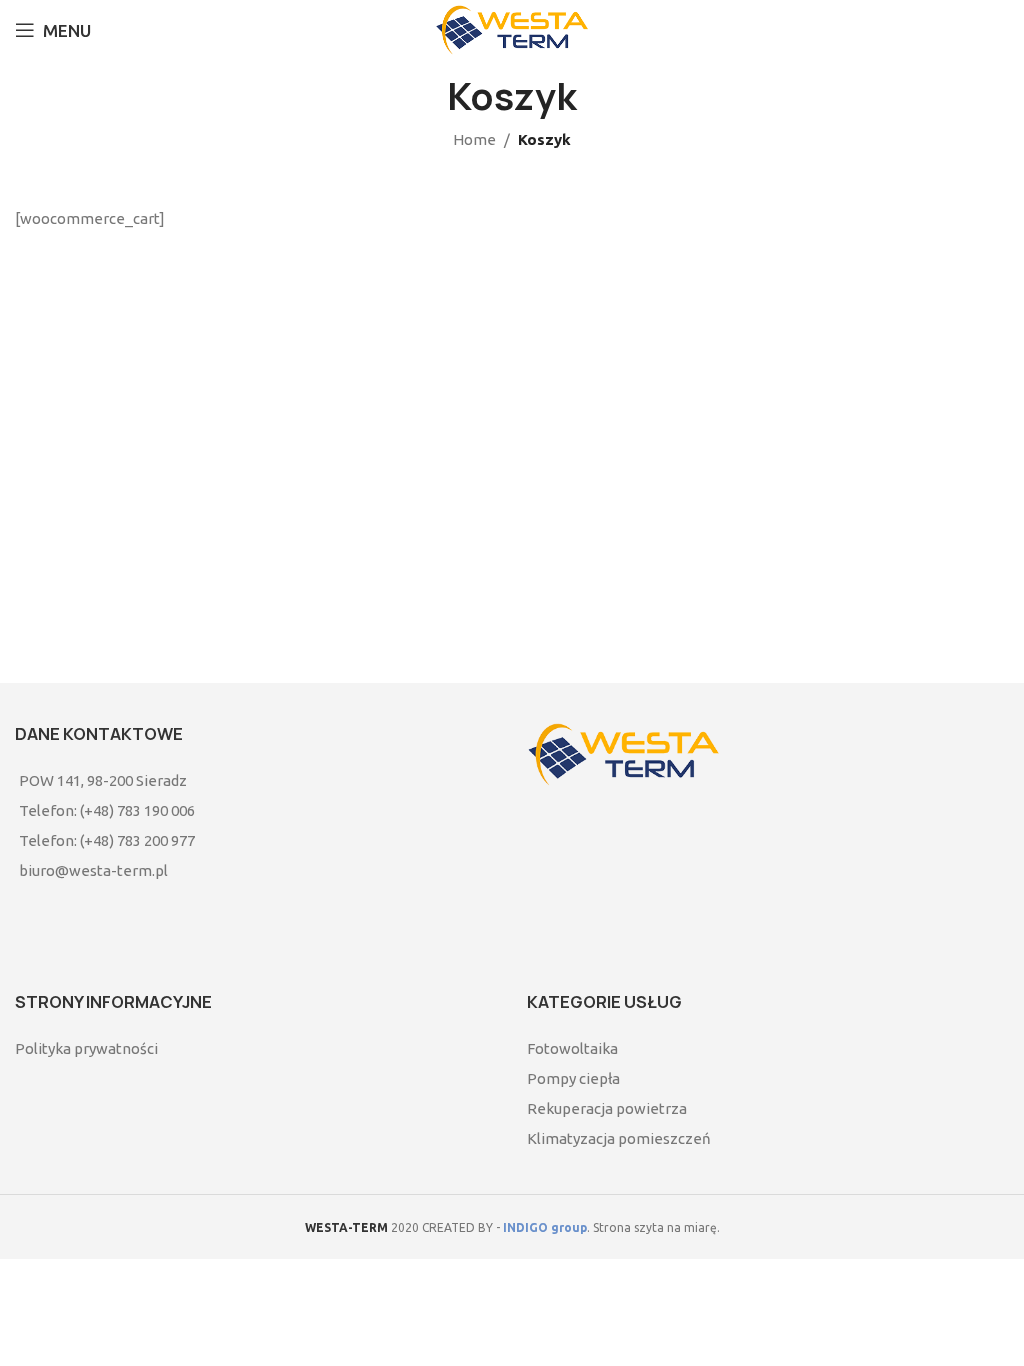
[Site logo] (511, 28)
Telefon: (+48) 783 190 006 (107, 810)
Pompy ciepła (573, 1078)
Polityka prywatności (86, 1048)
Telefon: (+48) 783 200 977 (107, 840)
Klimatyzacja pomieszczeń (619, 1138)
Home (474, 139)
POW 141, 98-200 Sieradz (103, 780)
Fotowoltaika (572, 1048)
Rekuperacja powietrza (607, 1108)
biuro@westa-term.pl (93, 870)
